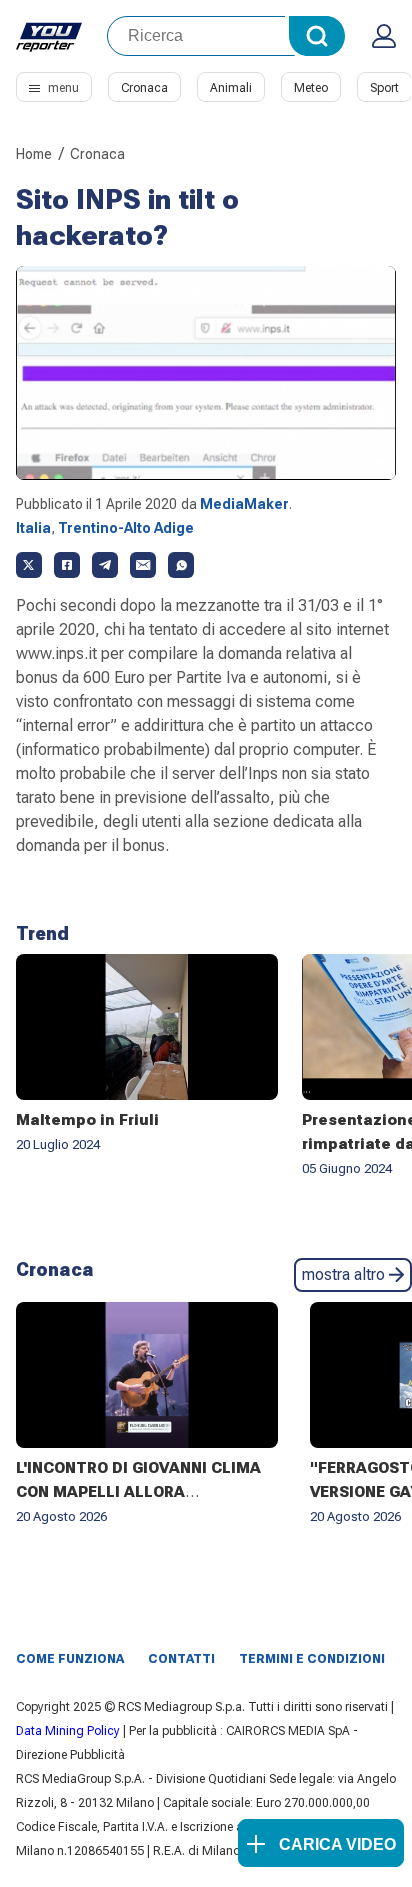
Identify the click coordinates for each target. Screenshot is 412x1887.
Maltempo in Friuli (87, 1120)
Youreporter (49, 36)
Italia (33, 528)
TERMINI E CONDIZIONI (312, 1659)
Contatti (181, 1659)
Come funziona (70, 1659)
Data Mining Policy (68, 1731)
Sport (384, 88)
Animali (231, 88)
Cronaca (144, 88)
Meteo (311, 88)
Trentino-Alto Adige (126, 528)
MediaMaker (244, 504)
